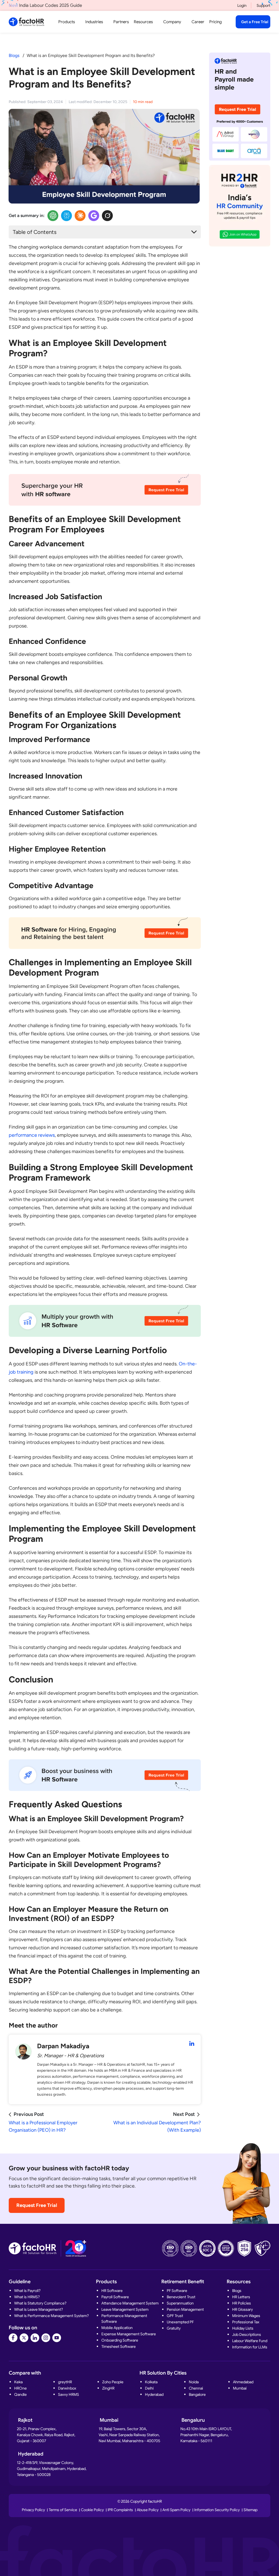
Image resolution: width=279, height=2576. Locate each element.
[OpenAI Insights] (53, 216)
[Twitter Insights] (107, 216)
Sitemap (251, 2510)
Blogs (14, 55)
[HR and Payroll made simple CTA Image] (240, 106)
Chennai (196, 2388)
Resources (143, 22)
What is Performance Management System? (51, 2316)
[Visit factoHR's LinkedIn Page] (35, 2338)
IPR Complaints (120, 2510)
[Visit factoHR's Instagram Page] (46, 2338)
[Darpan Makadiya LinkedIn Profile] (192, 2044)
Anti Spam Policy (176, 2510)
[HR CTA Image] (105, 493)
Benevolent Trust (181, 2297)
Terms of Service (63, 2510)
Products (67, 22)
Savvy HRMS (69, 2394)
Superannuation (180, 2303)
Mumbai (240, 2388)
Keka (18, 2382)
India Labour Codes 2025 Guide (45, 5)
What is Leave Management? (39, 2309)
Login (242, 5)
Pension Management (185, 2309)
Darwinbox (67, 2388)
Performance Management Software (124, 2319)
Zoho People (113, 2382)
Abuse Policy (148, 2510)
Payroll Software (115, 2297)
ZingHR (108, 2388)
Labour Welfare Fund (250, 2341)
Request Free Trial (37, 2205)
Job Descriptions (247, 2334)
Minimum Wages (246, 2316)
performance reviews (32, 1135)
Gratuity (174, 2328)
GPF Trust (175, 2316)
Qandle (20, 2394)
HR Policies (242, 2303)
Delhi (149, 2388)
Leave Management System (125, 2309)
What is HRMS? (27, 2297)
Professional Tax (246, 2322)
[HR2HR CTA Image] (240, 206)
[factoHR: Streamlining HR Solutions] (26, 22)
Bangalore (197, 2394)
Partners (121, 22)
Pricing (216, 22)
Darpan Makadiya (63, 2046)
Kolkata (151, 2382)
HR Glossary (242, 2309)
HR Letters (241, 2297)
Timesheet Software (119, 2346)
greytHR (65, 2382)
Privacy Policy (33, 2510)
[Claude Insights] (80, 216)
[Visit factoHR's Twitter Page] (24, 2338)
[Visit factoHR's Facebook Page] (13, 2338)
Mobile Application (117, 2328)
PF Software (177, 2291)
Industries (94, 22)
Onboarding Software (120, 2340)
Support (263, 5)
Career (198, 22)
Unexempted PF (180, 2322)
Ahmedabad (243, 2382)
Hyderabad (154, 2394)
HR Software (112, 2291)
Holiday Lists (243, 2328)
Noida (194, 2382)
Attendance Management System (130, 2303)
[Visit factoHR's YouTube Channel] (57, 2338)
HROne (20, 2388)
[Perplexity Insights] (66, 216)
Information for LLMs (250, 2347)
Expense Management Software (129, 2334)
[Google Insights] (94, 216)
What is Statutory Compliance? (40, 2303)
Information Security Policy (217, 2510)
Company (172, 22)
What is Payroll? (27, 2291)
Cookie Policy (92, 2510)
